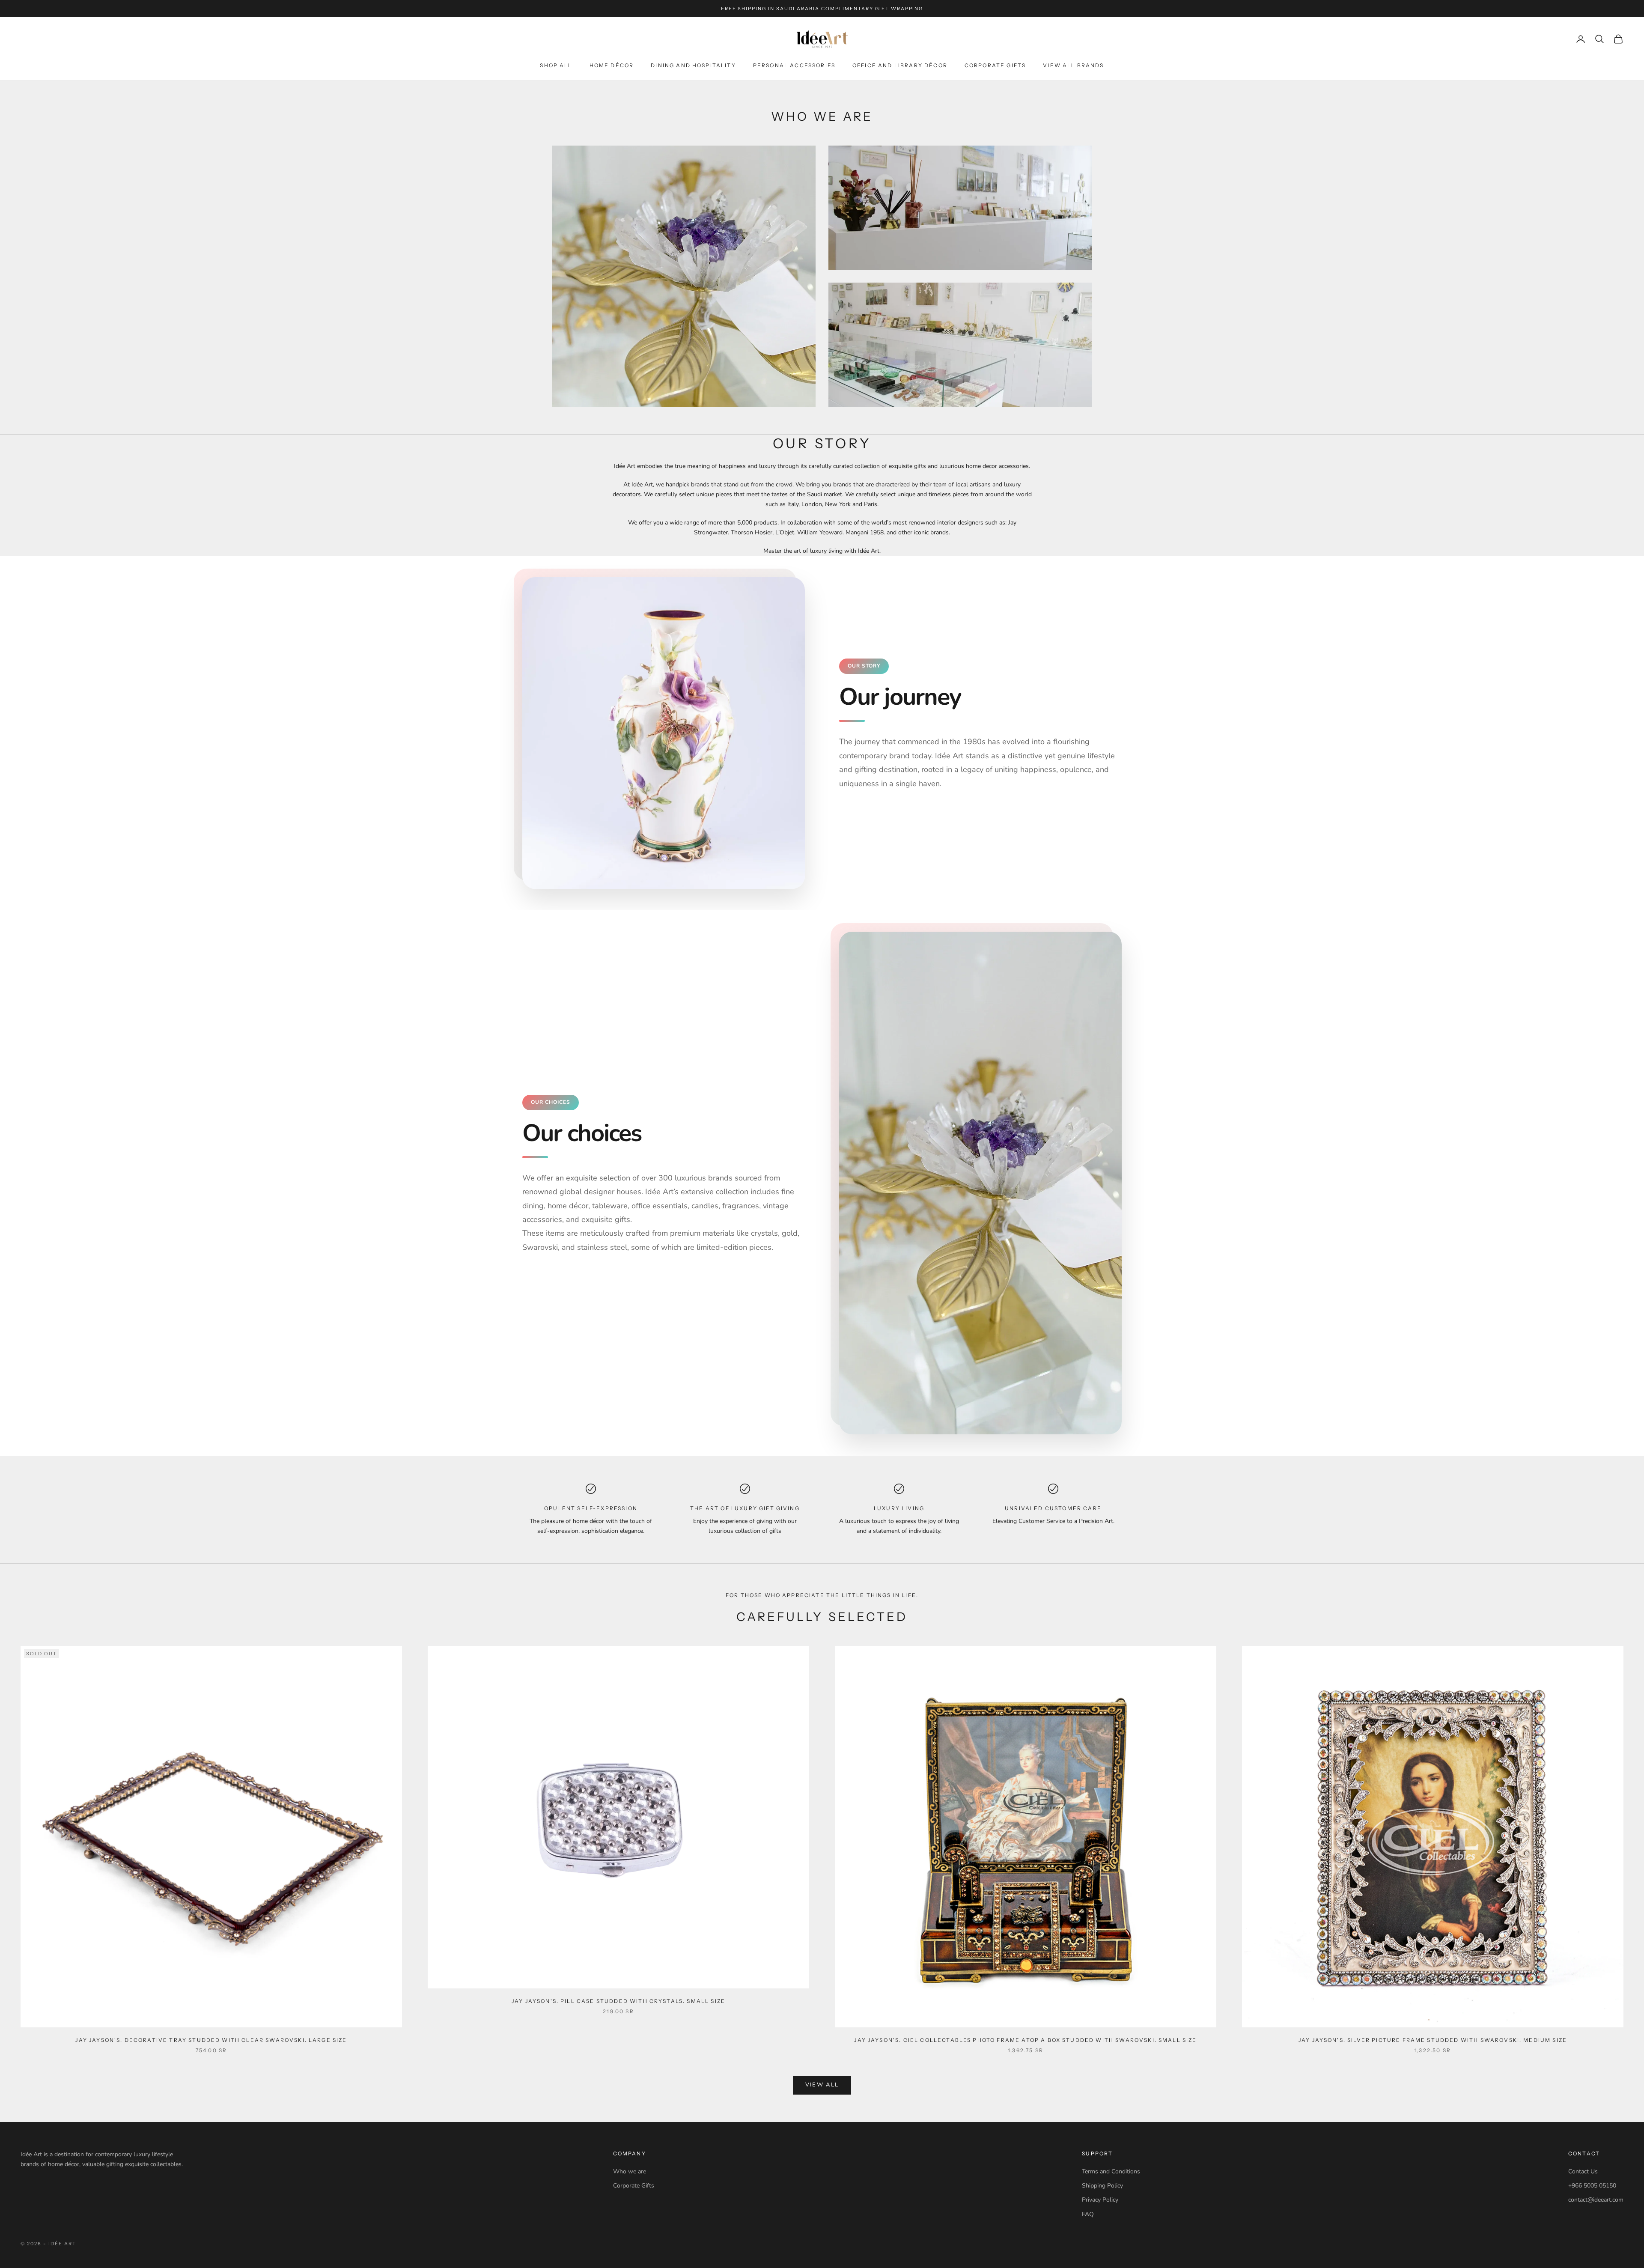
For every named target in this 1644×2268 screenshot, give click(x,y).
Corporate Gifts (995, 65)
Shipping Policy (1102, 2186)
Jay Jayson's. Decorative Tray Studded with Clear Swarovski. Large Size (211, 2040)
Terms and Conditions (1111, 2171)
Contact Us (1583, 2171)
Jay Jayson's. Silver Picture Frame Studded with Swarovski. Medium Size (1433, 2040)
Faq (1088, 2214)
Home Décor (612, 65)
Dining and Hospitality (693, 65)
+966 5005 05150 (1592, 2186)
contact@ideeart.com (1596, 2200)
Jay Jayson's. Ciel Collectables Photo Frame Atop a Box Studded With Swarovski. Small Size (1025, 2040)
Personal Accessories (794, 65)
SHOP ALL (556, 65)
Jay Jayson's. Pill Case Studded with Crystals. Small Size (618, 2001)
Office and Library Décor (900, 65)
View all (822, 2085)
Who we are (630, 2171)
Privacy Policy (1100, 2200)
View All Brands (1073, 65)
